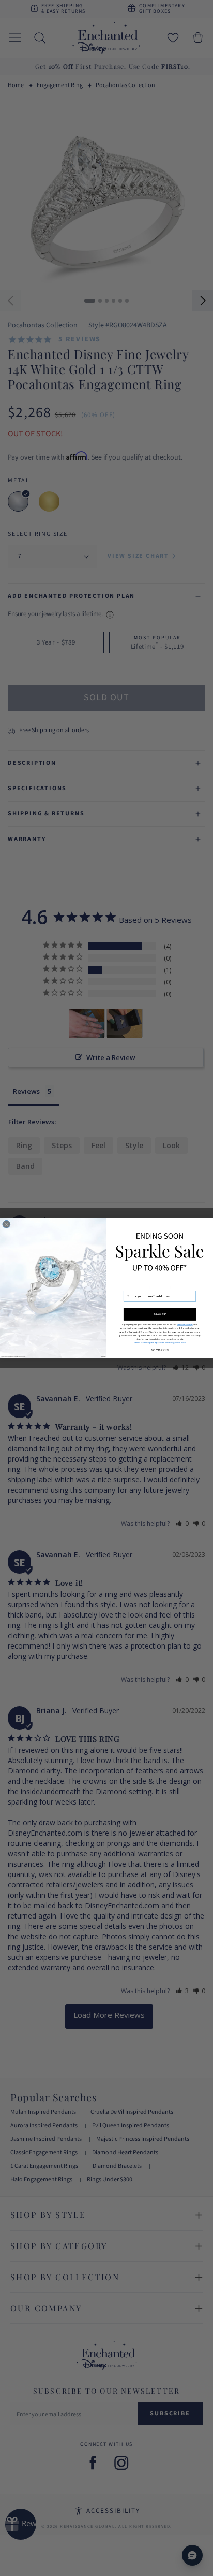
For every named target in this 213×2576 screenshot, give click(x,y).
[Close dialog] (6, 1224)
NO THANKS (159, 1351)
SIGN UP (159, 1314)
